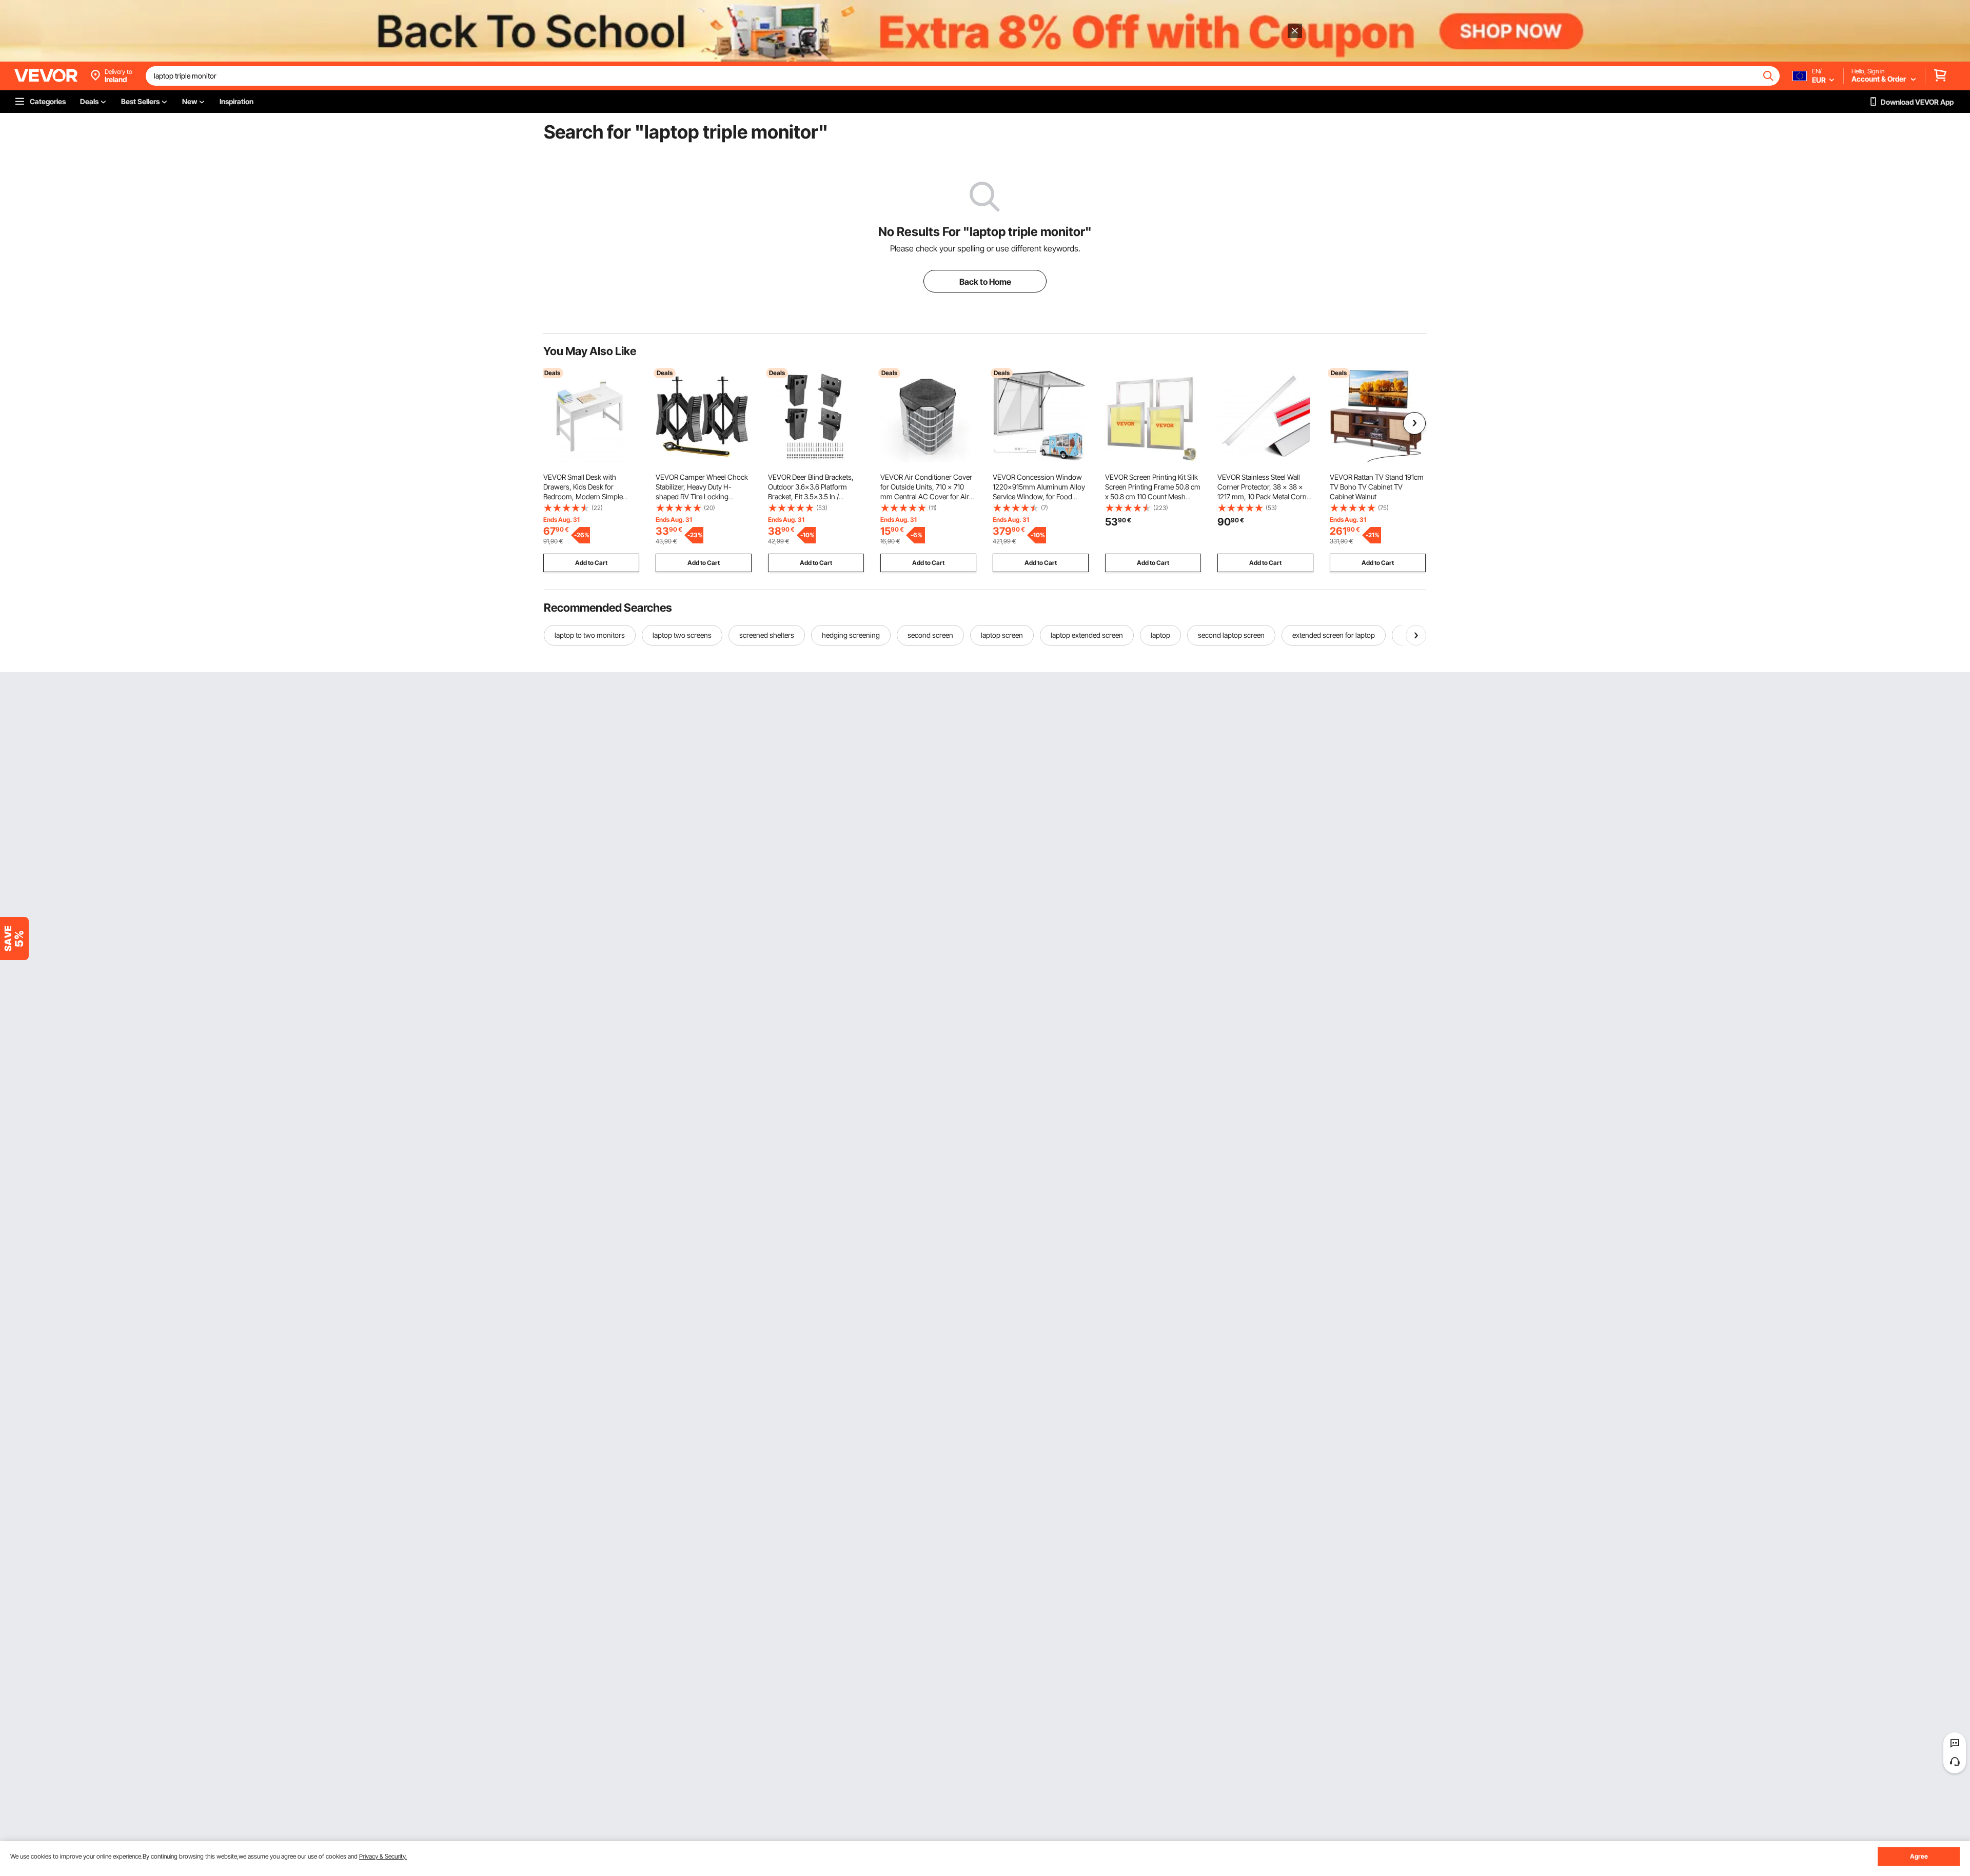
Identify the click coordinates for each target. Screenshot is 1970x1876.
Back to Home (985, 282)
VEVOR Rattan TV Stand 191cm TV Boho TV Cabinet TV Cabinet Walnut (1377, 487)
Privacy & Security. (383, 1856)
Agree (1919, 1856)
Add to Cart (591, 563)
